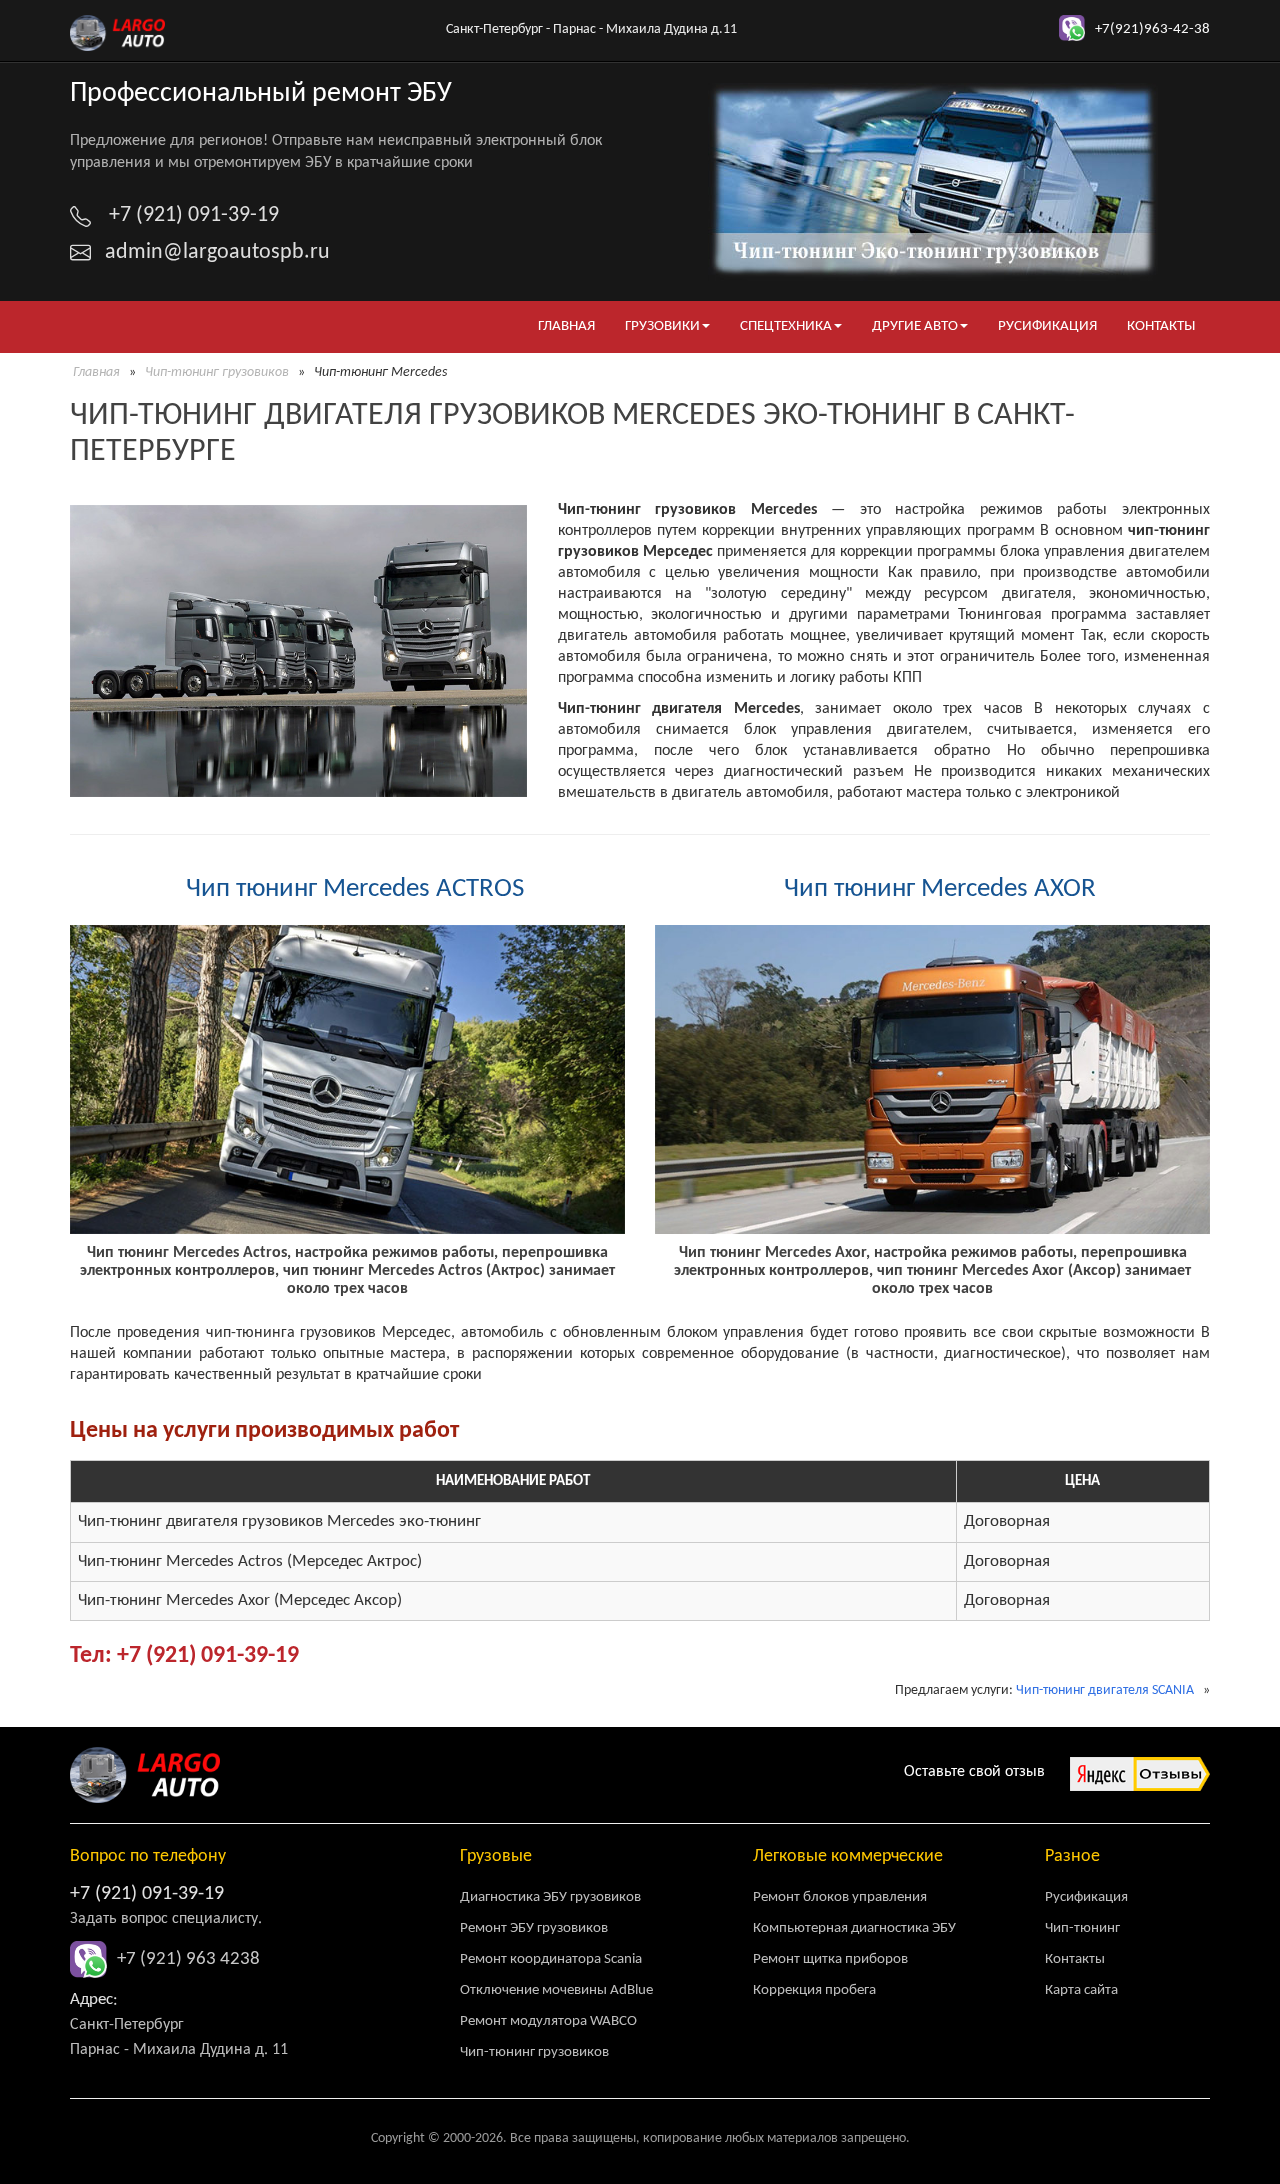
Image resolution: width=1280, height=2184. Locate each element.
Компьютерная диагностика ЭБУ (854, 1928)
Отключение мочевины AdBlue (556, 1990)
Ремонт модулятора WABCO (548, 2021)
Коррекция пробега (814, 1990)
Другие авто (915, 326)
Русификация (1047, 326)
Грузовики (662, 326)
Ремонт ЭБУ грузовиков (534, 1928)
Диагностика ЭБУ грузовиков (550, 1897)
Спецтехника (786, 326)
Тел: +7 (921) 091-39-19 (184, 1656)
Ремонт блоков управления (840, 1897)
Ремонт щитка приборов (830, 1959)
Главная (566, 326)
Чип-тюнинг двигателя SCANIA (1105, 1690)
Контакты (1161, 326)
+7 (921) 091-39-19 (147, 1894)
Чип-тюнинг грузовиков (217, 372)
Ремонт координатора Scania (551, 1959)
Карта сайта (1081, 1990)
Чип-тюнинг (1082, 1928)
